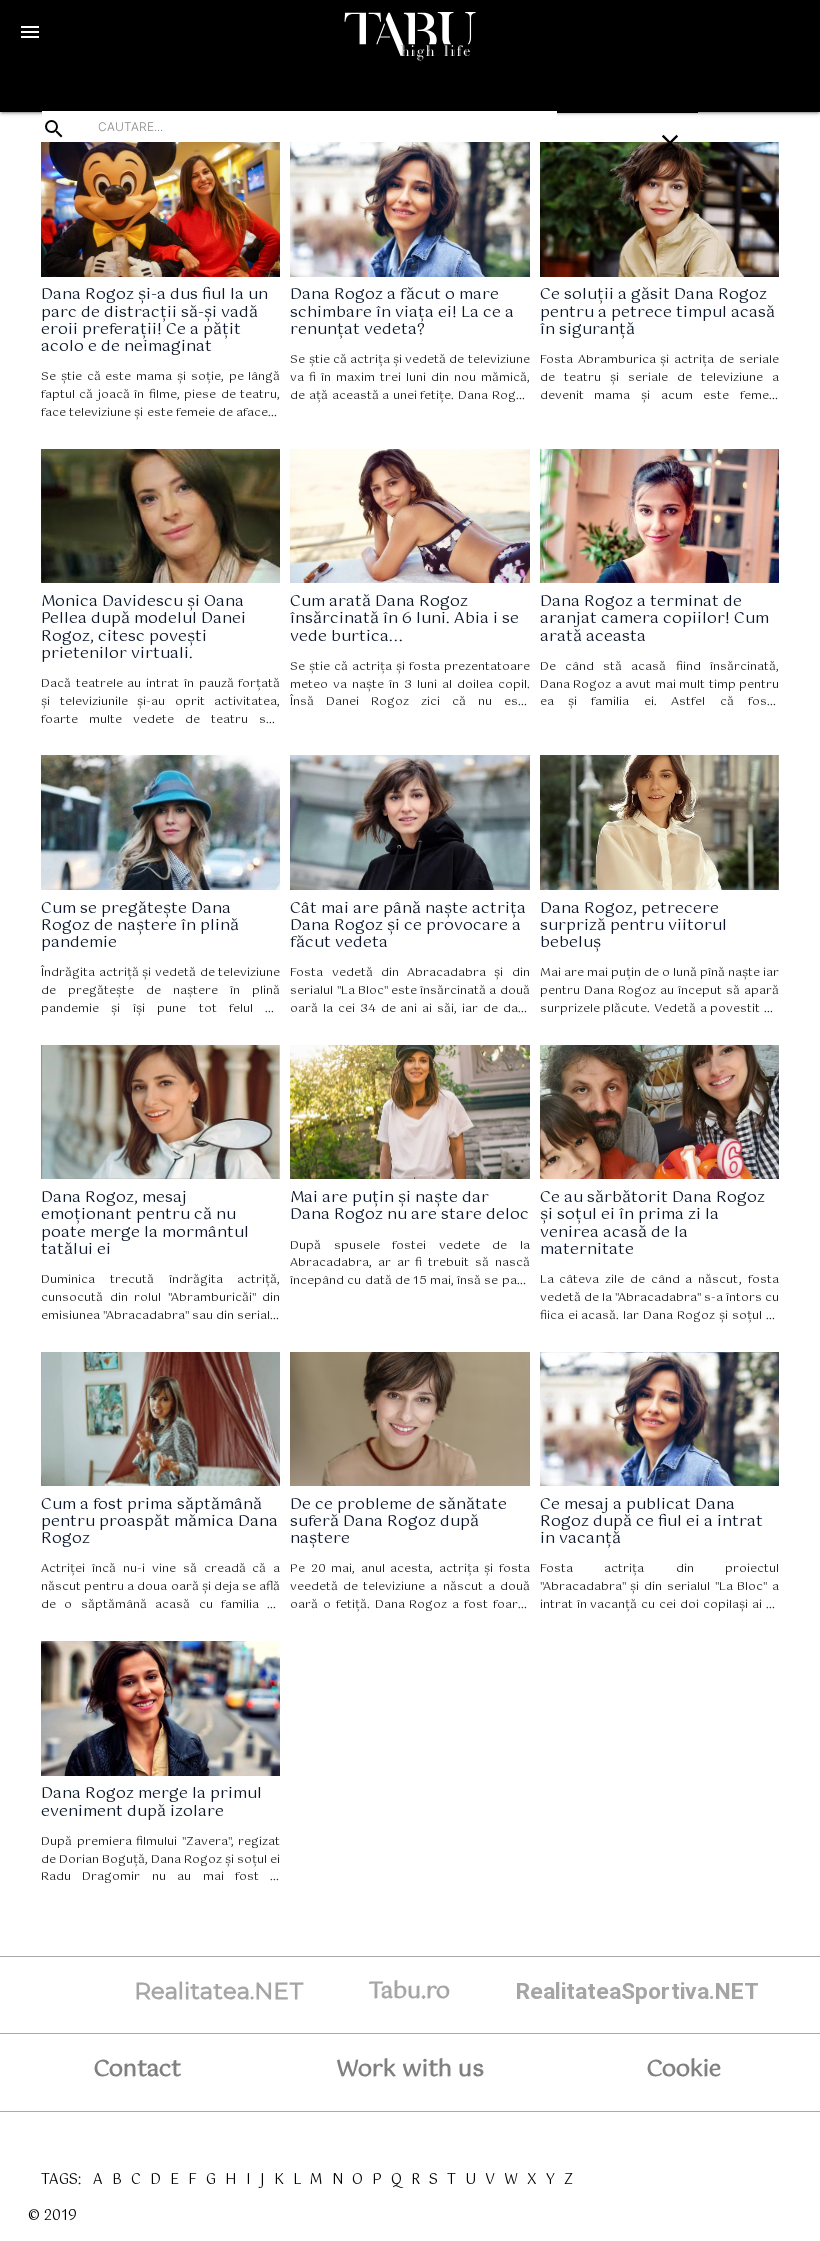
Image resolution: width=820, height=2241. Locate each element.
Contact (137, 2069)
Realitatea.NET (219, 1991)
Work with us (410, 2069)
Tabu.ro (409, 1991)
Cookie (683, 2069)
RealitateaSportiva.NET (637, 1991)
